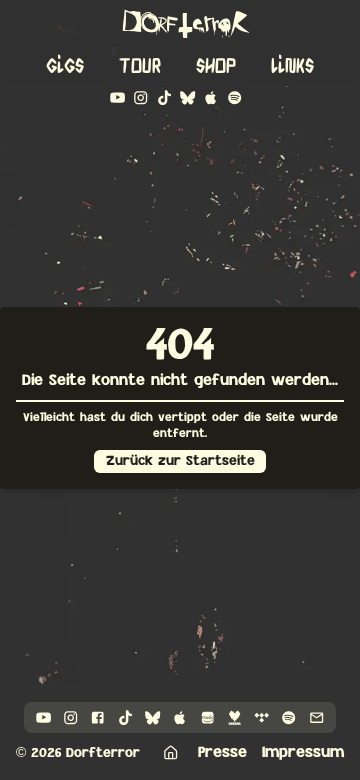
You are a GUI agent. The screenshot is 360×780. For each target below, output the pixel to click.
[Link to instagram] (140, 97)
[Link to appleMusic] (210, 97)
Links (292, 66)
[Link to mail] (316, 717)
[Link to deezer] (234, 717)
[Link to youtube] (117, 97)
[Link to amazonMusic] (207, 717)
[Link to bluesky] (187, 97)
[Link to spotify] (234, 97)
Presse (222, 752)
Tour (140, 66)
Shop (216, 66)
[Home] (170, 752)
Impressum (303, 752)
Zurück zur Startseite (180, 461)
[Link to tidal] (261, 717)
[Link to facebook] (97, 717)
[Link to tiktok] (164, 97)
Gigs (65, 66)
